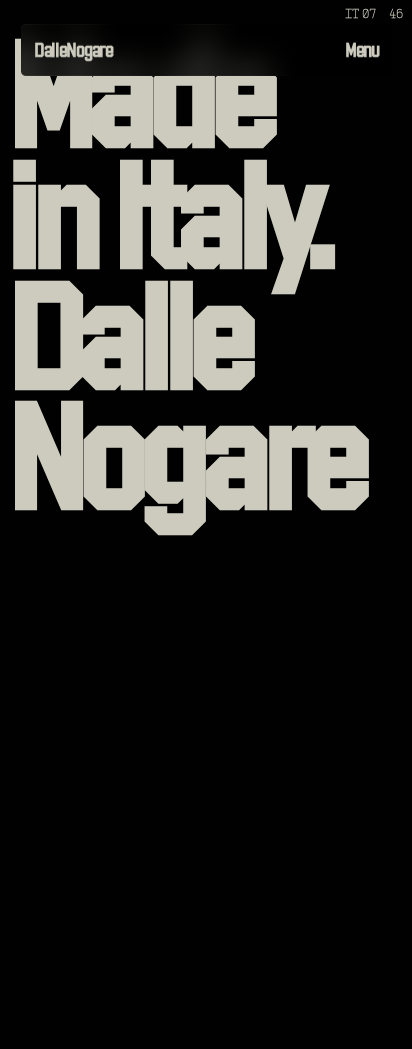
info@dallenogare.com (89, 1006)
